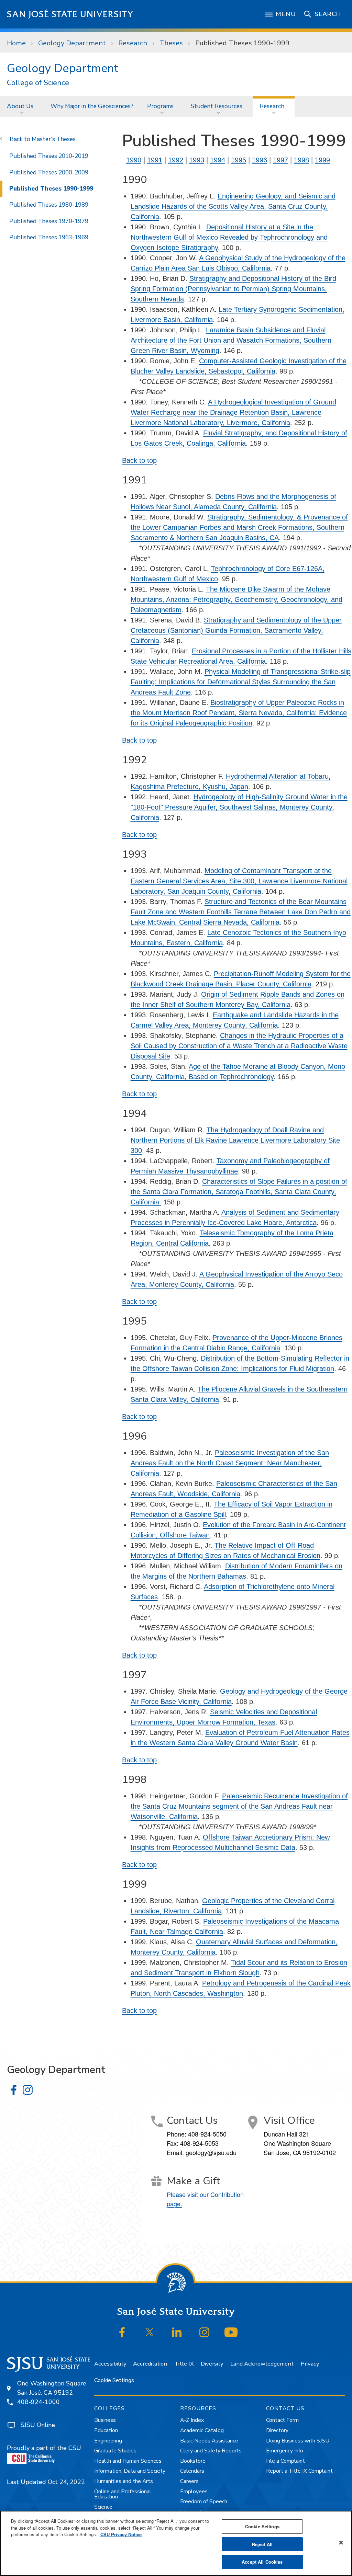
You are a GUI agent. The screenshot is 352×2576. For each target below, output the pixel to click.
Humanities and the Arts (124, 2481)
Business (105, 2420)
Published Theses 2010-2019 (49, 156)
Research (133, 43)
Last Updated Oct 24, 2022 (46, 2482)
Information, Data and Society (130, 2471)
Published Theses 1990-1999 (51, 188)
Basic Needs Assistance (209, 2441)
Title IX (184, 2364)
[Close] (341, 2543)
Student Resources (217, 106)
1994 (218, 160)
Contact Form (282, 2420)
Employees (194, 2492)
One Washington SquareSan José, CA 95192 (52, 2388)
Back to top (139, 460)
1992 (176, 160)
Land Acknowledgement (262, 2364)
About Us (20, 106)
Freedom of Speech (204, 2501)
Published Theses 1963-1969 (49, 237)
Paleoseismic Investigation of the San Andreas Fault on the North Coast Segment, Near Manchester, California (230, 1463)
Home (16, 43)
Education (106, 2430)
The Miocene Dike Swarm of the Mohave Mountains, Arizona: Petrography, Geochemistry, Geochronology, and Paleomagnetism (236, 599)
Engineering (108, 2441)
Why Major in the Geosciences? (92, 106)
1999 (322, 160)
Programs (160, 106)
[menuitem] (22, 106)
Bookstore (193, 2461)
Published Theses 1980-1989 (49, 205)
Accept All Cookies (262, 2562)
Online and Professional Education (123, 2494)
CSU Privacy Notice (121, 2534)
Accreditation (150, 2364)
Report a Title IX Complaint (299, 2471)
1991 (155, 160)
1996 (260, 160)
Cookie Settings (114, 2380)
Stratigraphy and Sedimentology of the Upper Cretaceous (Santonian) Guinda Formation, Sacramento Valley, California (236, 630)
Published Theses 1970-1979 (49, 221)
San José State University (70, 14)
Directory (277, 2430)
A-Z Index (192, 2420)
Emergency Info (285, 2451)
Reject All (262, 2544)
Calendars (192, 2471)
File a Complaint (285, 2461)
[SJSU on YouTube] (231, 2332)
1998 (301, 160)
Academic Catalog (202, 2430)
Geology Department (72, 43)
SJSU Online (38, 2425)
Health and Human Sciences (128, 2461)
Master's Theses (54, 139)
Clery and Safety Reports (211, 2451)
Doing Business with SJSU (298, 2441)
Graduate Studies (115, 2451)
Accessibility (110, 2364)
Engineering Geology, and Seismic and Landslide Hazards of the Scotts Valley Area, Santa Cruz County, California (233, 206)
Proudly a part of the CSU (44, 2448)
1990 (134, 160)
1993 (197, 160)
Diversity (212, 2364)
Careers (189, 2481)
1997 (280, 160)
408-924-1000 (38, 2402)
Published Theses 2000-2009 (49, 172)
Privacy (310, 2364)
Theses (171, 43)
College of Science (38, 83)
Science (103, 2507)
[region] (176, 2543)
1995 (239, 160)
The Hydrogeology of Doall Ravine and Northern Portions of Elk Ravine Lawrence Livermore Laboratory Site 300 (235, 1140)
